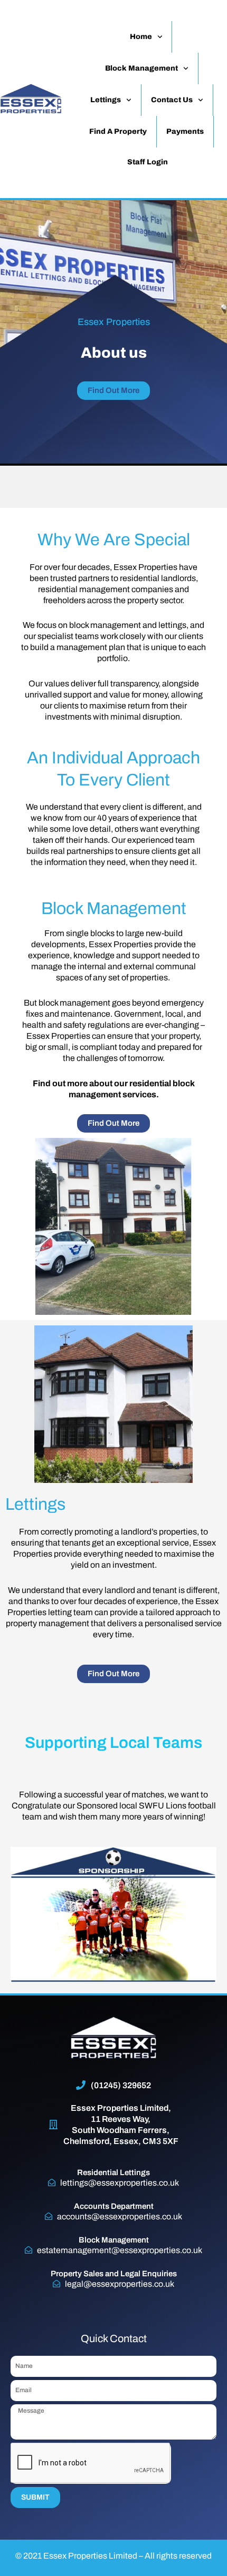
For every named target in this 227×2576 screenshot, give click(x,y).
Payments (185, 131)
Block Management (141, 68)
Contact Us (172, 100)
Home (141, 37)
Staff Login (148, 162)
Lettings (106, 100)
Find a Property (118, 131)
